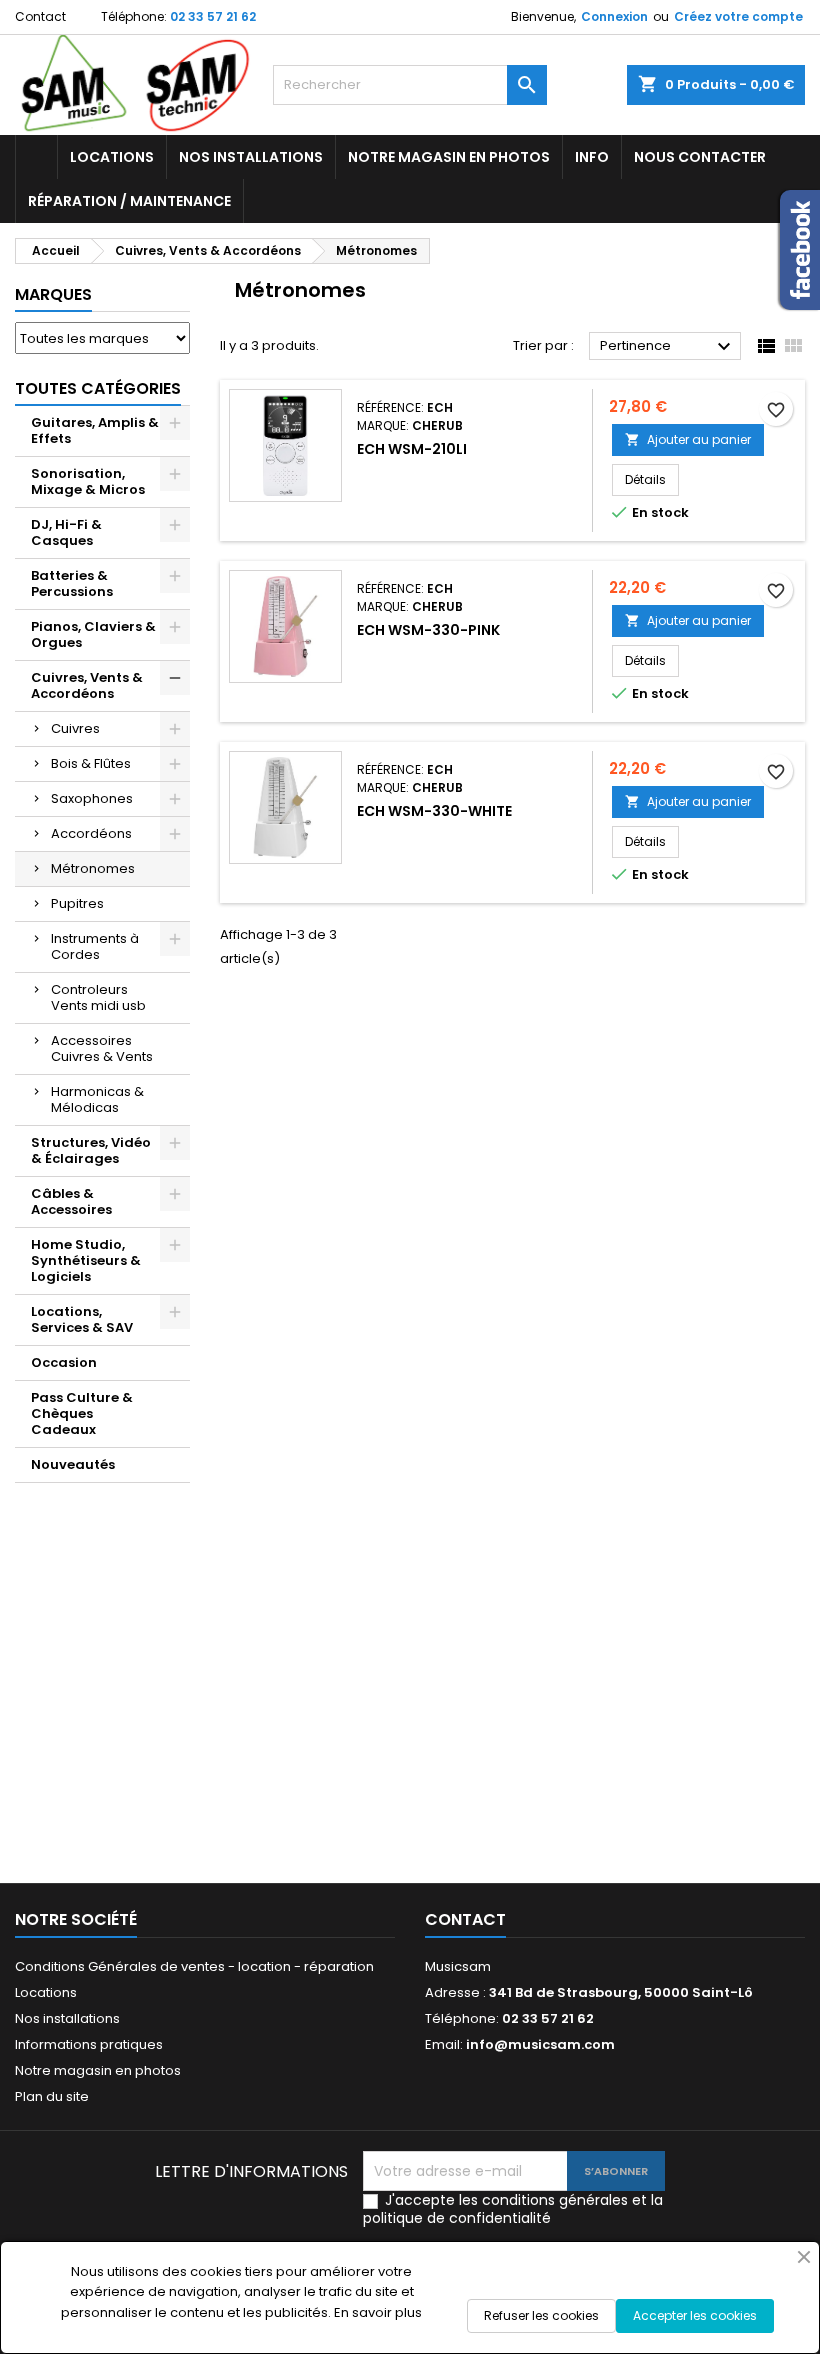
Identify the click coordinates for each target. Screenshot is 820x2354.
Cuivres (75, 728)
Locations (112, 157)
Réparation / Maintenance (129, 201)
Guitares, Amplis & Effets (95, 430)
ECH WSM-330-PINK (428, 630)
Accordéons (91, 833)
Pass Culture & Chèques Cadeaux (82, 1413)
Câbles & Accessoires (71, 1201)
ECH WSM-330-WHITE (434, 811)
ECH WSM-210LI (412, 449)
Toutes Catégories (98, 388)
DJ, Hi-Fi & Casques (66, 532)
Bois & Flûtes (91, 763)
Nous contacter (700, 157)
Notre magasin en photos (449, 157)
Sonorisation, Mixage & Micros (88, 481)
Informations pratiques (89, 2044)
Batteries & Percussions (72, 583)
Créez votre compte (738, 16)
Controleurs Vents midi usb (98, 997)
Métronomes (93, 868)
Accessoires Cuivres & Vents (102, 1048)
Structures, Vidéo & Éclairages (91, 1150)
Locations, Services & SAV (82, 1319)
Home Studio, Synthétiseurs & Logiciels (86, 1260)
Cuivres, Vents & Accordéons (87, 685)
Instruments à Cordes (95, 946)
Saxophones (92, 798)
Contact (40, 16)
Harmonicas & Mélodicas (97, 1099)
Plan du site (52, 2096)
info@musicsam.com (540, 2044)
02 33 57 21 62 (213, 16)
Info (592, 157)
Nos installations (251, 157)
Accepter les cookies (695, 2315)
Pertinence (668, 347)
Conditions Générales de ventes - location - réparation (194, 1966)
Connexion (614, 16)
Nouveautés (73, 1464)
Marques (53, 294)
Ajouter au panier (688, 439)
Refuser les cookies (541, 2315)
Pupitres (77, 903)
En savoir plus (378, 2312)
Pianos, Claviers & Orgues (93, 634)
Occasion (64, 1362)
